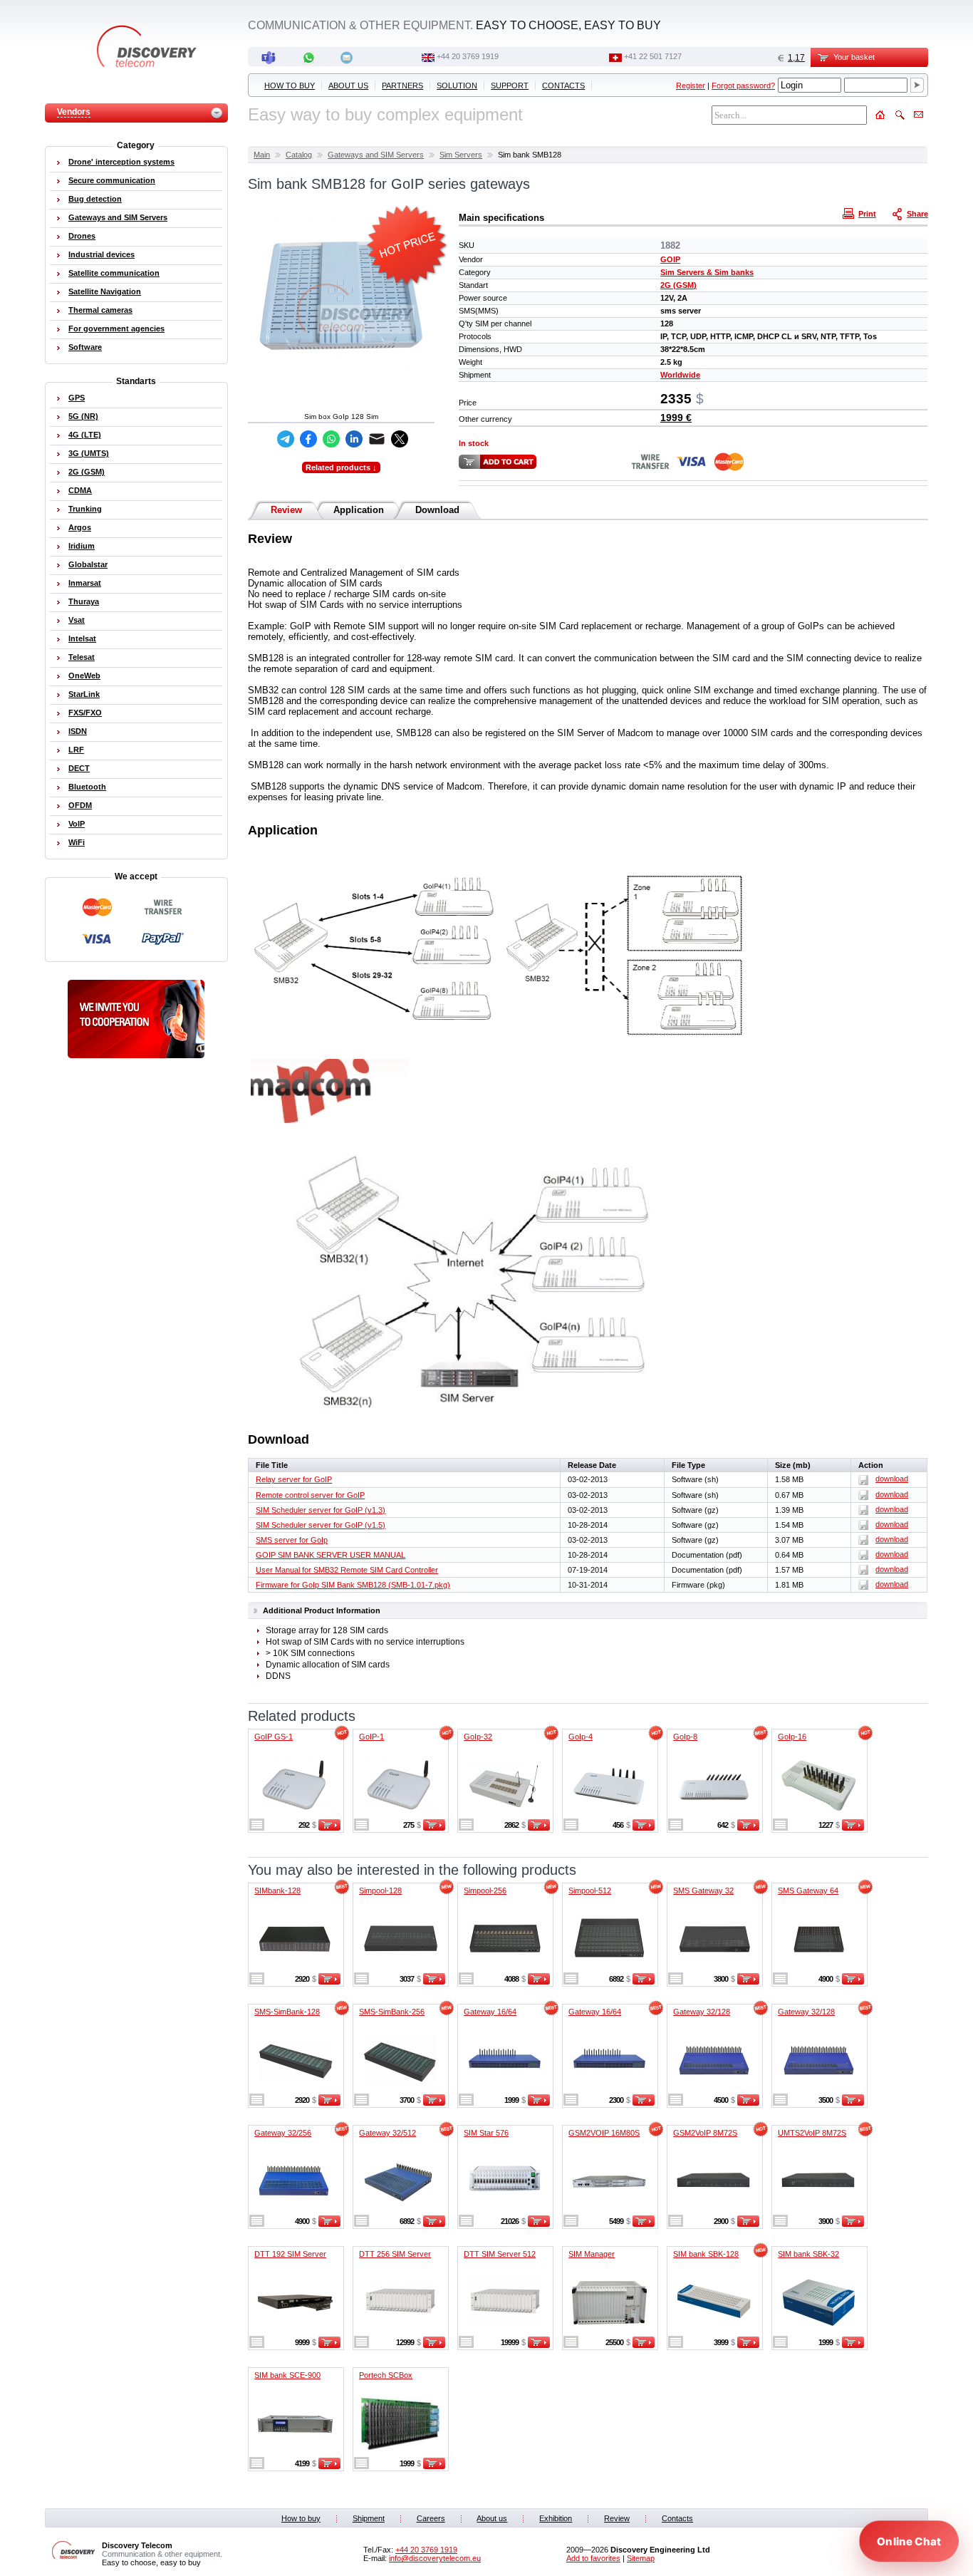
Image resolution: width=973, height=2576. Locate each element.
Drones (82, 236)
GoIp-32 (478, 1737)
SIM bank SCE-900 (287, 2375)
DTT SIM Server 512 (500, 2254)
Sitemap (641, 2558)
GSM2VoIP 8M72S (705, 2133)
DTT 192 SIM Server (290, 2254)
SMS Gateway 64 (808, 1890)
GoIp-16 (792, 1737)
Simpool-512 (590, 1890)
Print (867, 214)
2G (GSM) (678, 285)
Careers (431, 2518)
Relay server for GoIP (294, 1479)
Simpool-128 (380, 1890)
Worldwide (680, 375)
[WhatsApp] (331, 439)
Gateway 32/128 (702, 2012)
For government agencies (116, 329)
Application (359, 510)
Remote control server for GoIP (310, 1495)
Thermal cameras (100, 310)
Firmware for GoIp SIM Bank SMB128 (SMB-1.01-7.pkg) (353, 1585)
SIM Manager (592, 2254)
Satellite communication (114, 273)
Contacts (563, 86)
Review (286, 510)
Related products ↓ (341, 467)
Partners (402, 86)
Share (917, 214)
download (892, 1479)
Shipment (369, 2518)
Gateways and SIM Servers (376, 155)
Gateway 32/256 (283, 2133)
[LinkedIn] (354, 439)
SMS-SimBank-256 (392, 2012)
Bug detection (95, 199)
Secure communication (112, 180)
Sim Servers (461, 155)
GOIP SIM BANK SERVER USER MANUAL (331, 1555)
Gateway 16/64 (490, 2012)
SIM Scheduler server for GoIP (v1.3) (321, 1510)
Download (437, 510)
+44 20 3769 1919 (468, 56)
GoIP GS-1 (274, 1737)
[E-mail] (377, 439)
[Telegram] (286, 439)
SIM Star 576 (486, 2133)
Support (510, 86)
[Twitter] (400, 439)
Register (691, 86)
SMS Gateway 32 (703, 1890)
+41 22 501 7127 (653, 56)
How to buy (290, 86)
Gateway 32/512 (387, 2133)
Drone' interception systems (121, 162)
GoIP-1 (371, 1737)
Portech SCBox (386, 2375)
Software (85, 347)
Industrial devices (102, 254)
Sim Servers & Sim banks (707, 272)
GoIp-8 (685, 1737)
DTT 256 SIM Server (395, 2254)
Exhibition (556, 2518)
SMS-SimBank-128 (287, 2012)
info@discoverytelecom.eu (435, 2558)
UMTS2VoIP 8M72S (812, 2133)
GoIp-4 (581, 1737)
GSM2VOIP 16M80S (604, 2133)
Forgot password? (743, 86)
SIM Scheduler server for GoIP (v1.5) (321, 1525)
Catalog (299, 155)
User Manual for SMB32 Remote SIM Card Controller (347, 1570)
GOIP (670, 259)
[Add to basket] (329, 1828)
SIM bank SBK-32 (808, 2254)
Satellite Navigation (105, 291)
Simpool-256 (485, 1890)
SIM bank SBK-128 (706, 2254)
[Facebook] (308, 439)
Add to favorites (593, 2558)
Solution (457, 86)
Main (262, 155)
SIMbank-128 (277, 1890)
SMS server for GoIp (292, 1540)
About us (348, 86)
